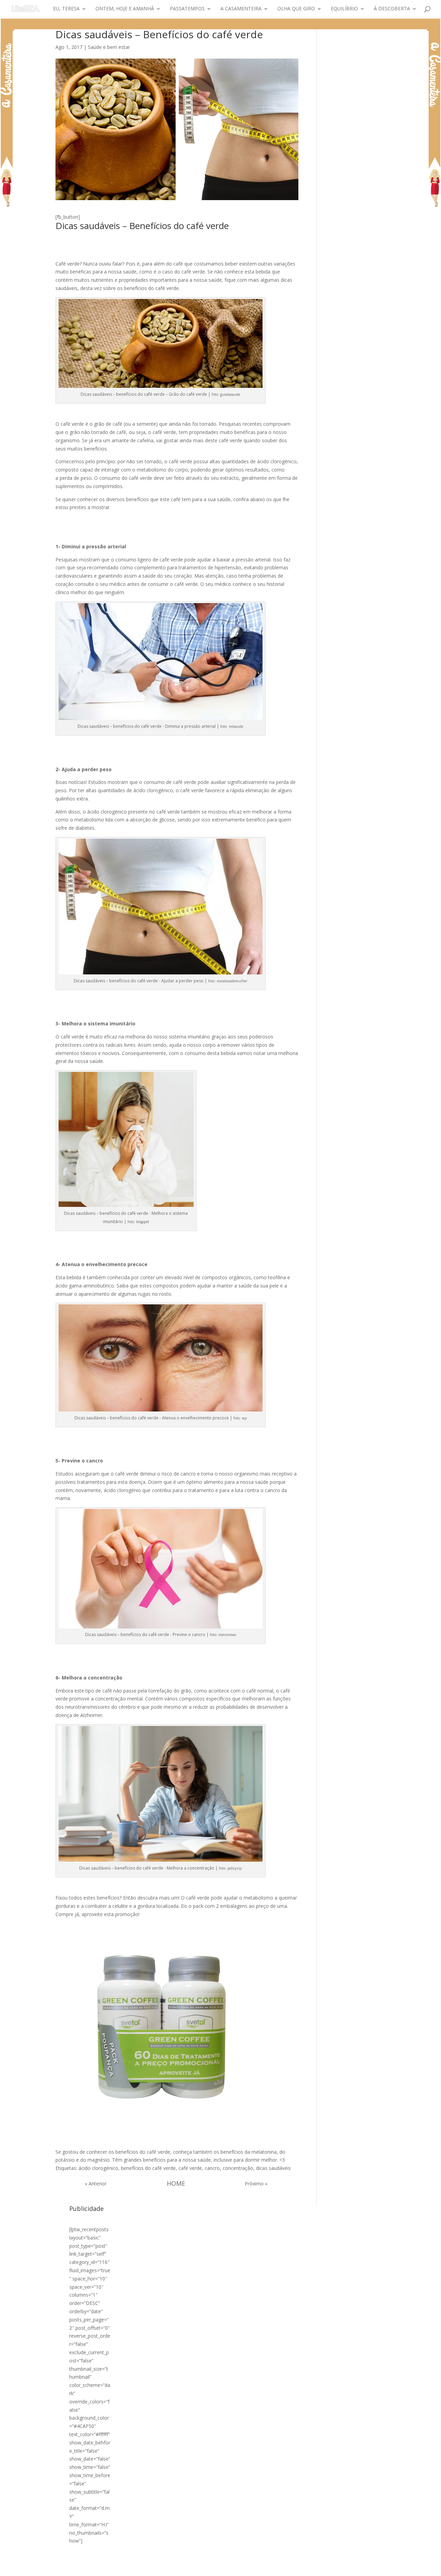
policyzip (234, 1868)
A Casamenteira (241, 9)
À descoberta (392, 9)
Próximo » (256, 2184)
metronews (227, 1635)
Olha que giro (296, 9)
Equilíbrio (344, 9)
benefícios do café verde (148, 2168)
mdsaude (236, 726)
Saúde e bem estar (109, 47)
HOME (176, 2183)
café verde (190, 2168)
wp (244, 1418)
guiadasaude (230, 394)
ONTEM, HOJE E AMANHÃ (125, 9)
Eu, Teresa (66, 9)
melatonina (264, 2152)
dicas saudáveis (273, 2168)
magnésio (99, 2160)
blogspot (143, 1222)
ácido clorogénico (98, 2168)
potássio (65, 2160)
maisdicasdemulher (232, 981)
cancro (212, 2168)
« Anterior (96, 2184)
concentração (238, 2168)
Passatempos (187, 9)
